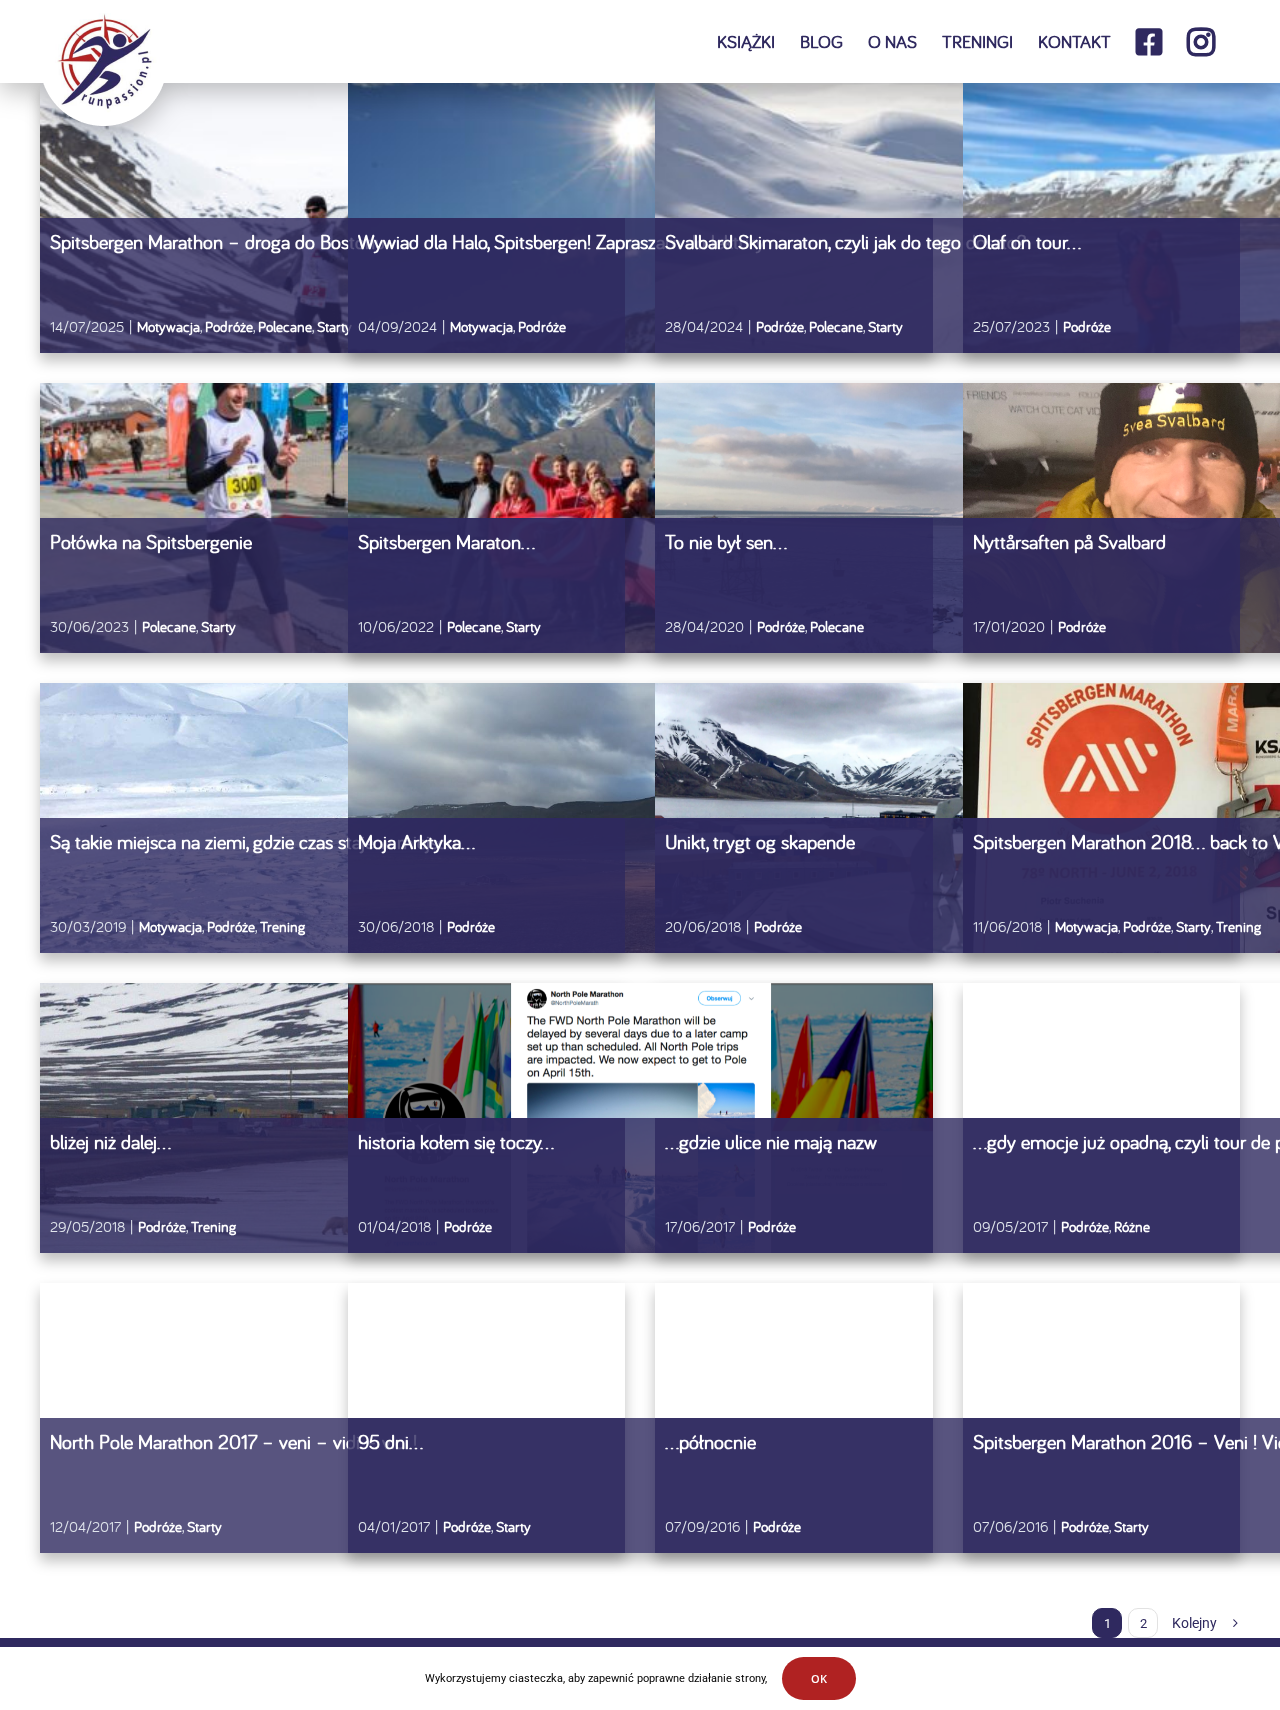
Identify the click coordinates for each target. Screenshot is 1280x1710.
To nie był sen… (726, 541)
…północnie (710, 1441)
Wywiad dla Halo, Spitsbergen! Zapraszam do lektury (561, 241)
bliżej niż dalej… (110, 1141)
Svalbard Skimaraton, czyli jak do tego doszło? (845, 241)
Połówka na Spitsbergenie (151, 541)
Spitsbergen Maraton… (446, 541)
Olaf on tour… (1027, 241)
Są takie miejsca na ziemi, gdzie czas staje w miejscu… (260, 841)
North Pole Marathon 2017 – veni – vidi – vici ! (233, 1441)
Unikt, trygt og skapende (760, 841)
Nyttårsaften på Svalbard (1069, 541)
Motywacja (168, 326)
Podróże (229, 326)
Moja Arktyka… (416, 841)
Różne (1132, 1226)
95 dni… (390, 1441)
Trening (282, 926)
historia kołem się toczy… (456, 1141)
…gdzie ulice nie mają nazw (771, 1141)
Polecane (285, 326)
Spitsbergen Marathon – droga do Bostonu (217, 241)
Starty (334, 326)
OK (819, 1678)
